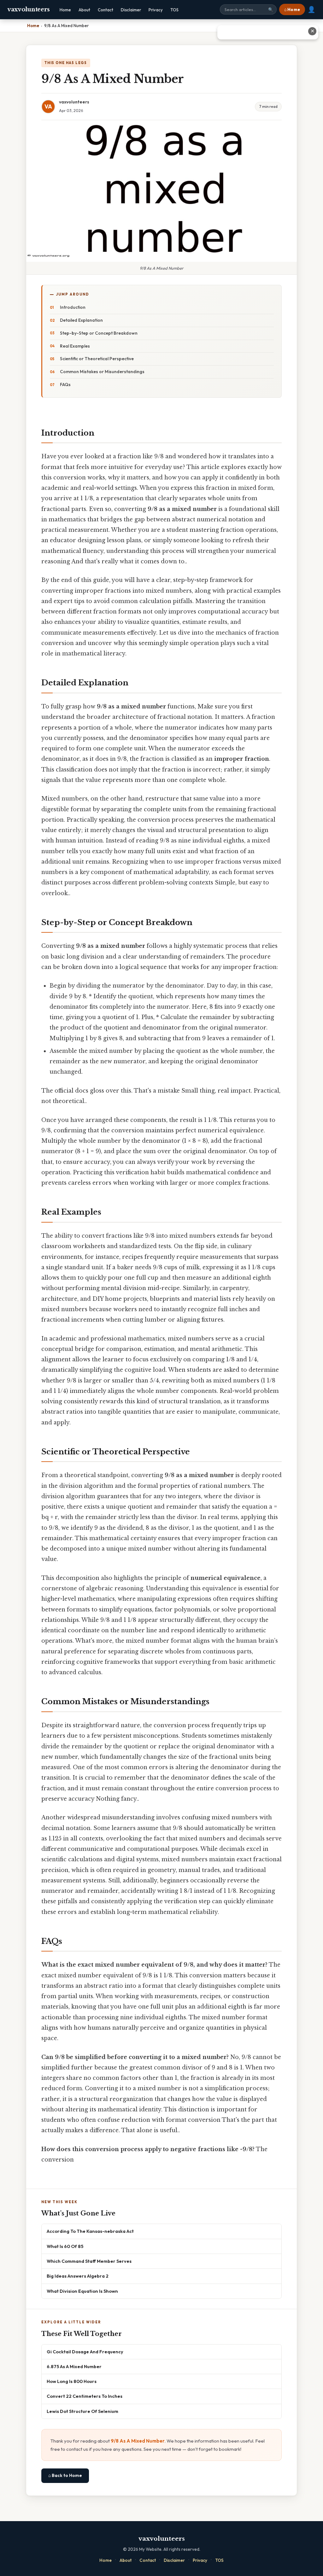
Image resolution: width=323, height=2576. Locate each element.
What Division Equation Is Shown (82, 2291)
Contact (106, 10)
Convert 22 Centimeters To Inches (85, 2396)
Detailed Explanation (81, 320)
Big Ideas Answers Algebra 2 (78, 2276)
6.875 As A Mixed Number (74, 2366)
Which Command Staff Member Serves (89, 2261)
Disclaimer (131, 10)
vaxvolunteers (29, 9)
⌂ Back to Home (65, 2475)
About (84, 10)
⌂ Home (292, 9)
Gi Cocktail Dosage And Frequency (85, 2352)
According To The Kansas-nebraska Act (90, 2231)
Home (65, 10)
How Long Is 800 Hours (72, 2381)
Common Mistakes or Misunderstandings (102, 372)
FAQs (65, 384)
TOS (174, 10)
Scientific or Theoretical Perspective (97, 359)
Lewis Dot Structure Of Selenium (82, 2411)
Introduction (73, 307)
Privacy (156, 10)
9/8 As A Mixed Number (138, 2441)
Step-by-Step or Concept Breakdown (99, 333)
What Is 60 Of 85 (65, 2246)
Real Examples (75, 346)
